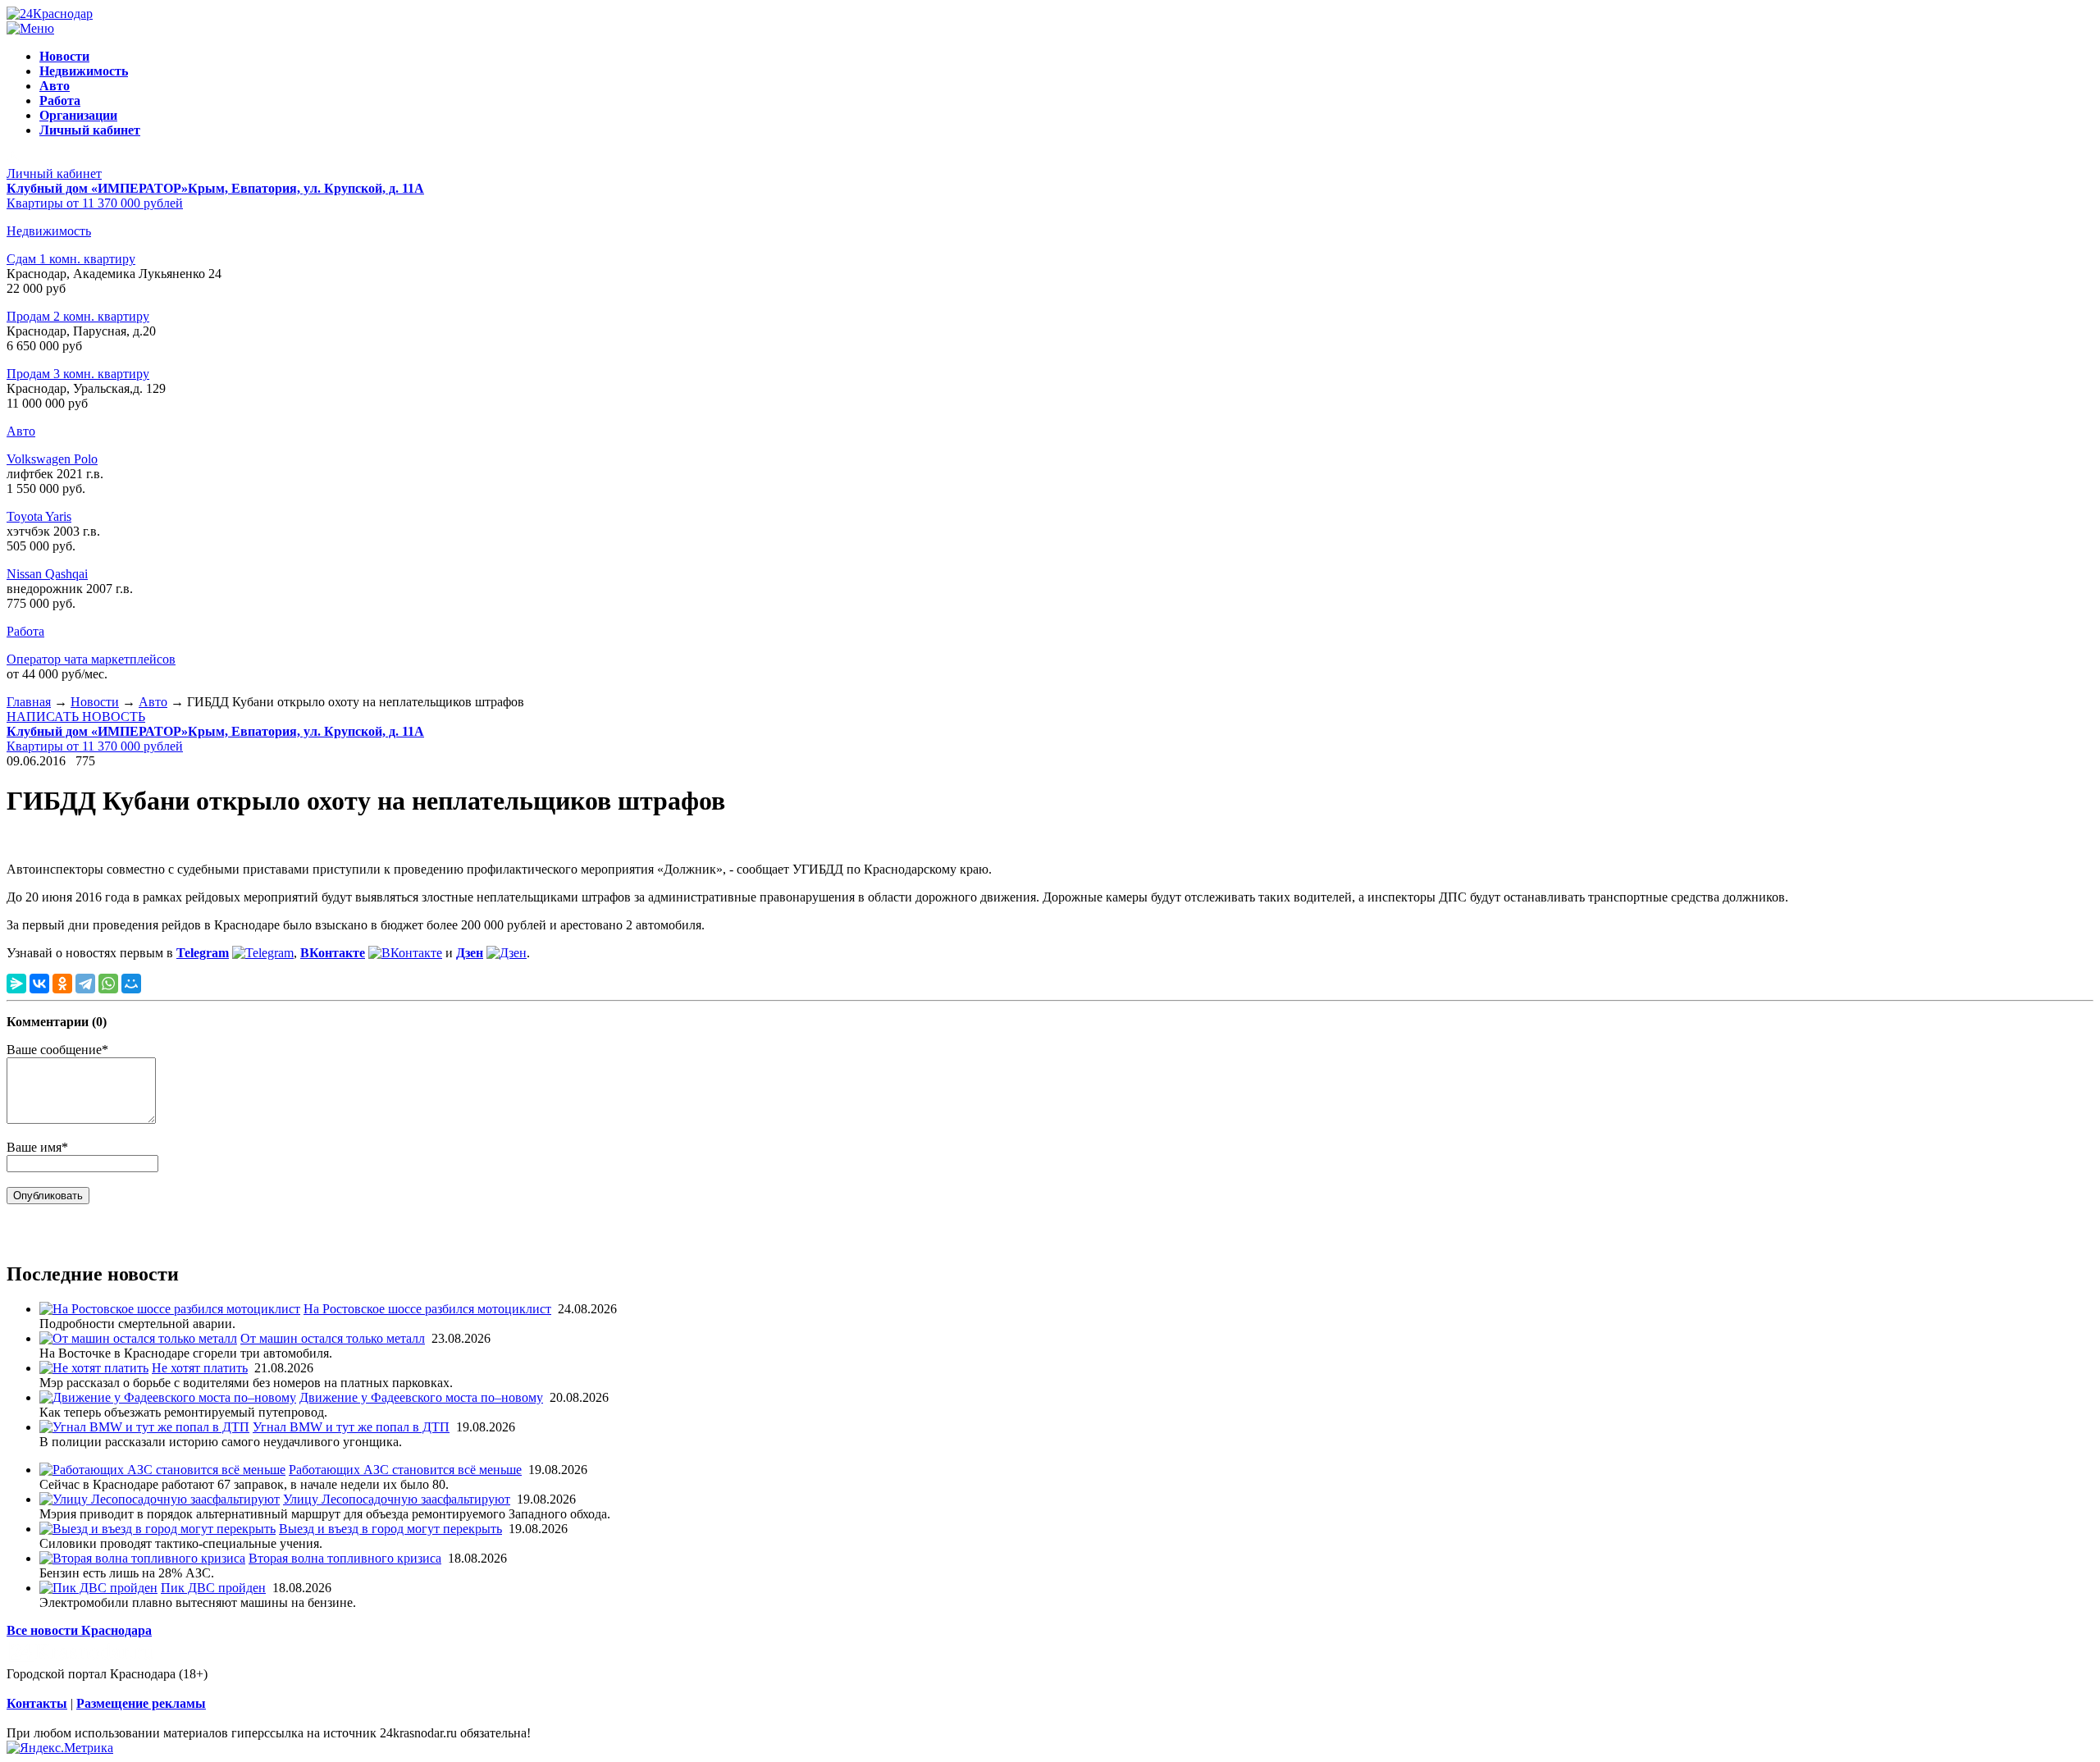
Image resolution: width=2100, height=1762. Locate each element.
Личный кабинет (54, 173)
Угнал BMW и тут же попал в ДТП (351, 1427)
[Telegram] (85, 984)
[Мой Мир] (131, 984)
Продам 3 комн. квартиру (78, 374)
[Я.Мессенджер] (16, 984)
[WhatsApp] (108, 984)
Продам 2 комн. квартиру (78, 316)
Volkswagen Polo (52, 459)
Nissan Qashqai (47, 574)
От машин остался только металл (333, 1338)
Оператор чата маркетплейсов (91, 659)
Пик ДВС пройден (213, 1588)
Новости (95, 702)
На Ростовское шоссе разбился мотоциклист (427, 1309)
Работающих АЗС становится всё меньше (405, 1470)
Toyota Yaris (39, 516)
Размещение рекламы (141, 1703)
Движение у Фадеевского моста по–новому (421, 1397)
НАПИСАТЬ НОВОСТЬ (76, 717)
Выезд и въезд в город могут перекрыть (390, 1529)
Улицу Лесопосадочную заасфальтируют (397, 1499)
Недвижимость (49, 231)
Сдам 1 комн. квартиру (71, 259)
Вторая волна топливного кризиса (345, 1558)
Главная (29, 702)
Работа (25, 631)
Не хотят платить (200, 1368)
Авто (21, 431)
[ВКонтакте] (39, 984)
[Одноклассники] (62, 984)
